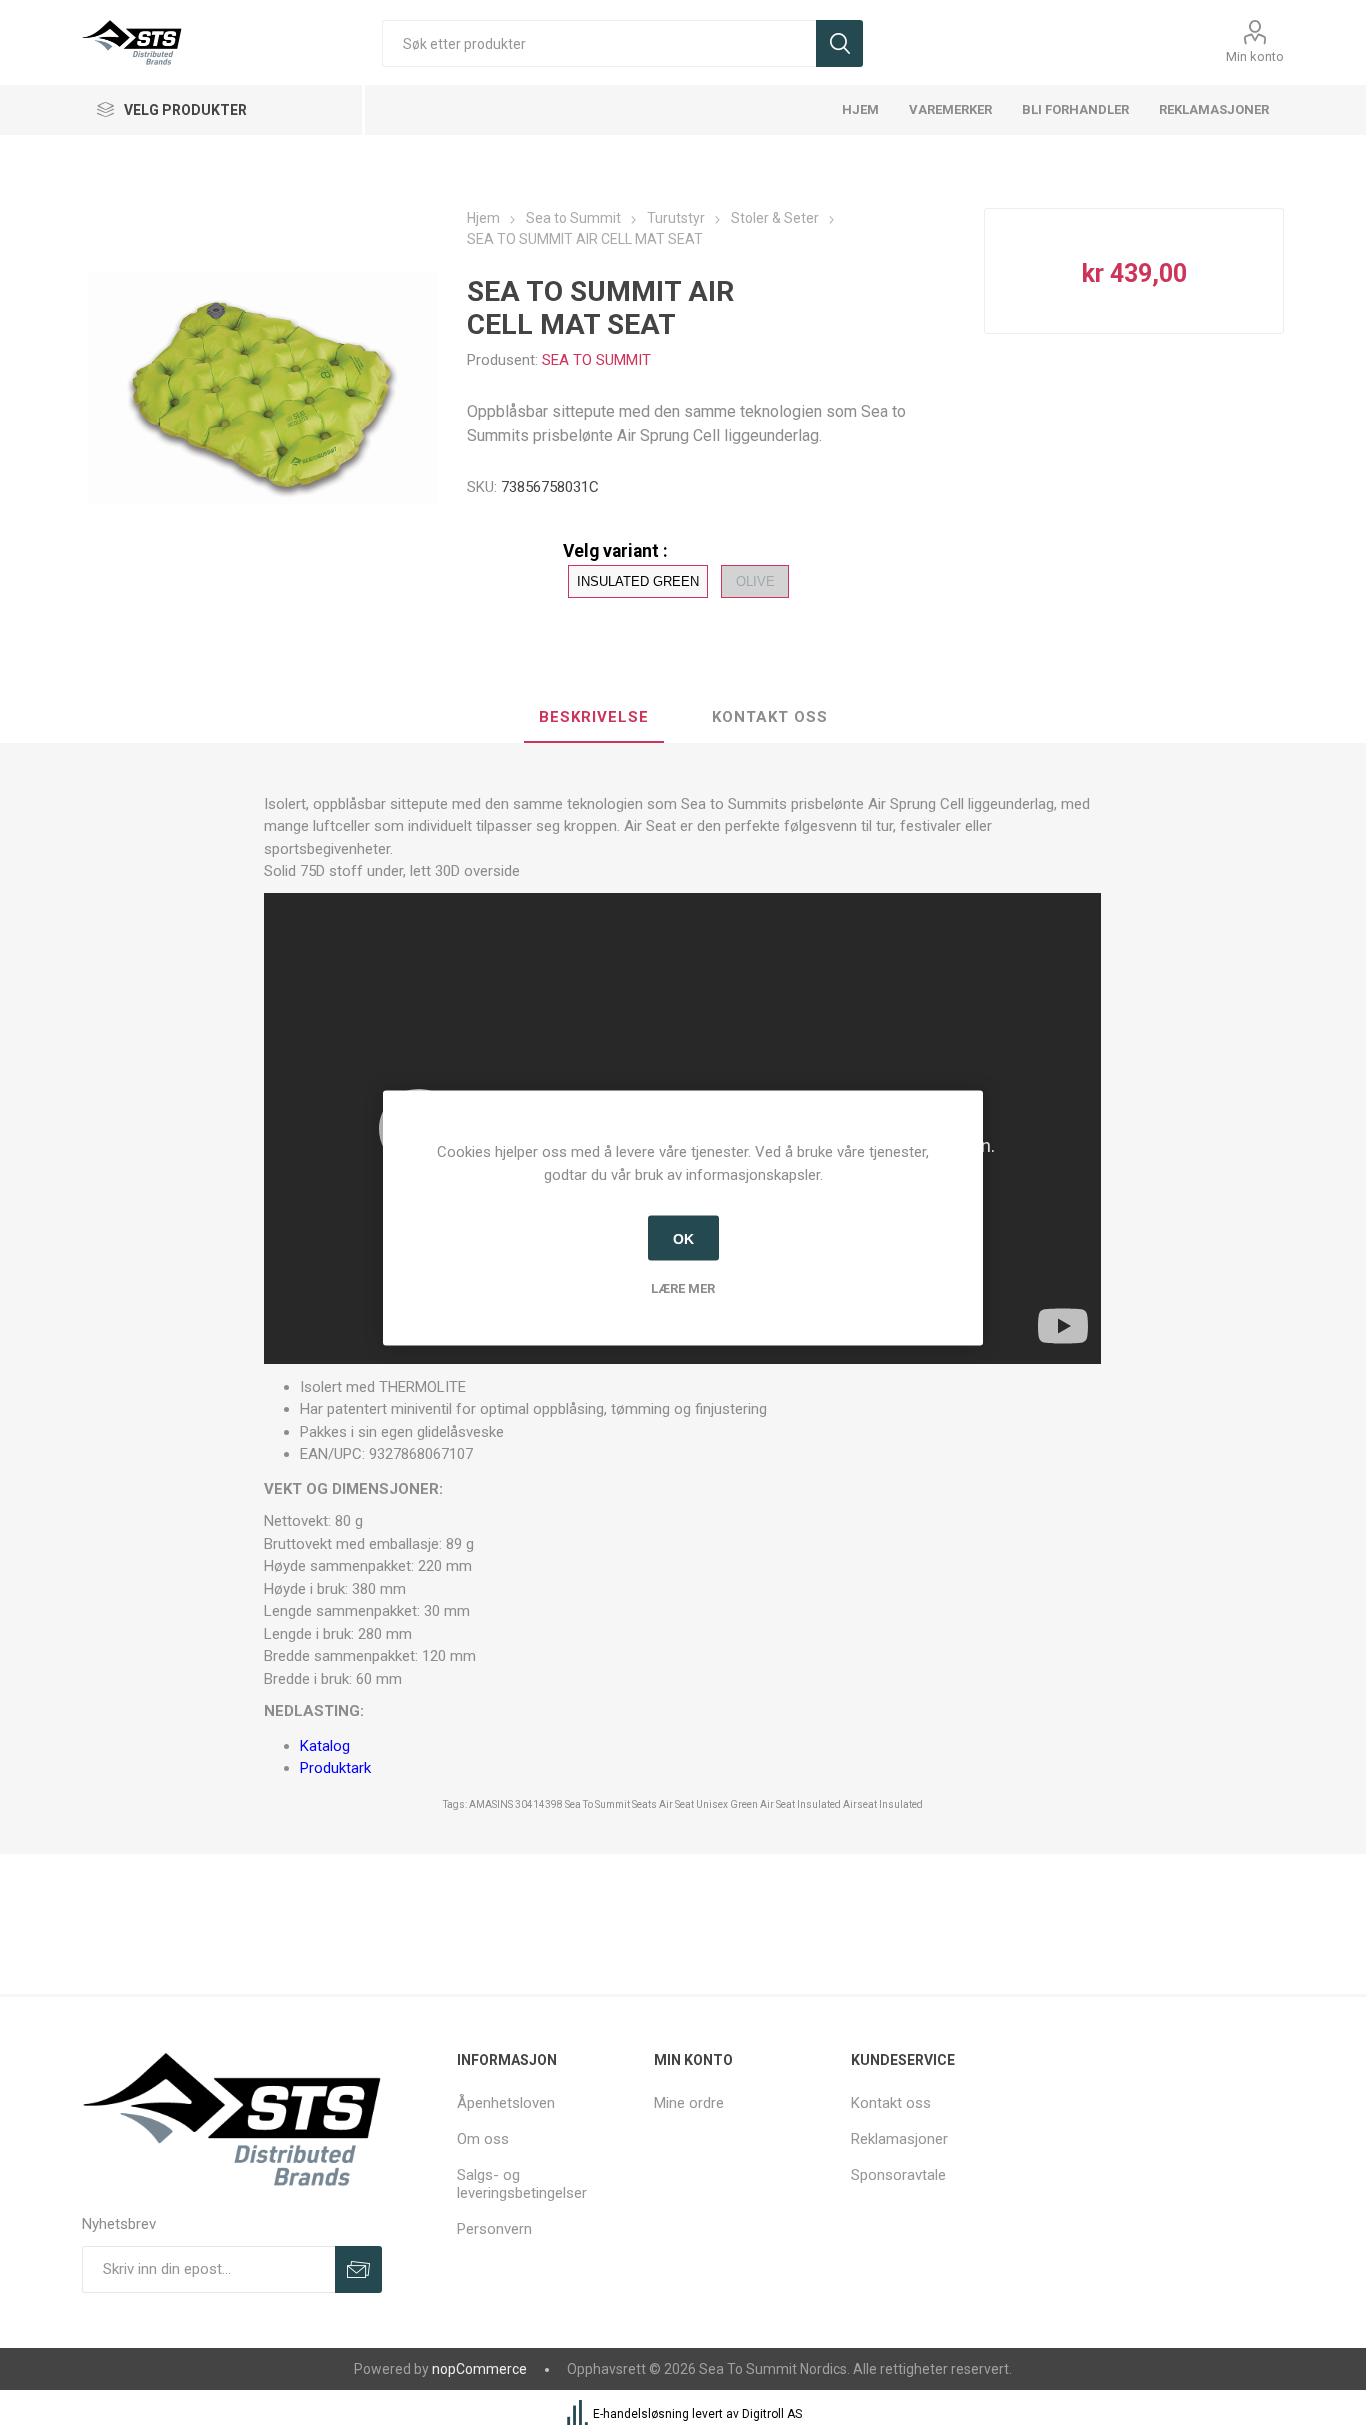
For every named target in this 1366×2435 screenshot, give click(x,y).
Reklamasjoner (899, 2139)
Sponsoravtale (898, 2175)
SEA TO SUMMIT (596, 360)
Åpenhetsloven (506, 2103)
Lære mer (683, 1287)
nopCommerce (479, 2369)
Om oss (483, 2139)
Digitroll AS (772, 2414)
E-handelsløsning (641, 2414)
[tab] (594, 718)
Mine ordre (689, 2103)
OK (683, 1238)
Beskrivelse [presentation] (594, 717)
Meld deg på (358, 2269)
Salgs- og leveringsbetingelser (522, 2184)
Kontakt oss (891, 2103)
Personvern (494, 2229)
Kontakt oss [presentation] (770, 717)
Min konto (1255, 56)
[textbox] (599, 43)
